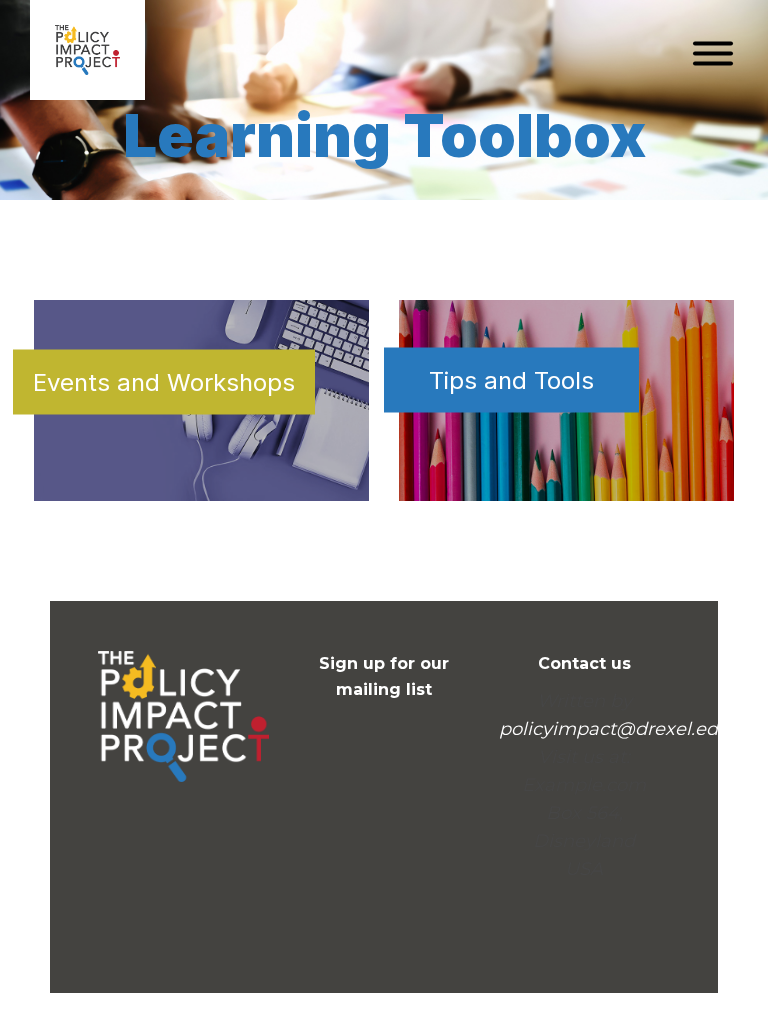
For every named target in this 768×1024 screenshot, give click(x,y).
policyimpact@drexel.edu (614, 729)
